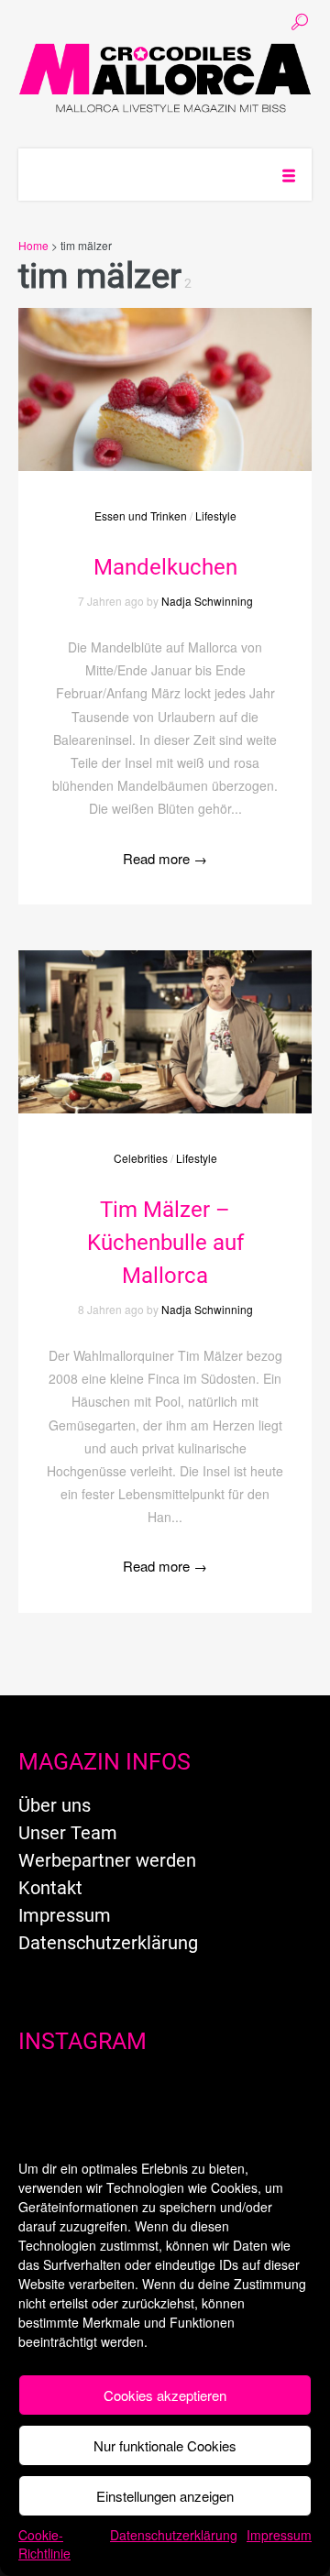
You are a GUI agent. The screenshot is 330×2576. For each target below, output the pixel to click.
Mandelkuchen (165, 567)
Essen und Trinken (141, 515)
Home (33, 245)
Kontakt (50, 1888)
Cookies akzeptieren (165, 2395)
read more (165, 371)
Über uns (55, 1805)
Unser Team (68, 1833)
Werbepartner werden (107, 1860)
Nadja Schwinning (207, 601)
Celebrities (141, 1158)
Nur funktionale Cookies (165, 2445)
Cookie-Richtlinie (44, 2544)
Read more (165, 858)
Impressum (279, 2535)
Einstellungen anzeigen (165, 2496)
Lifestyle (216, 515)
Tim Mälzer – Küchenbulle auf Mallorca (165, 1243)
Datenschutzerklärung (174, 2535)
